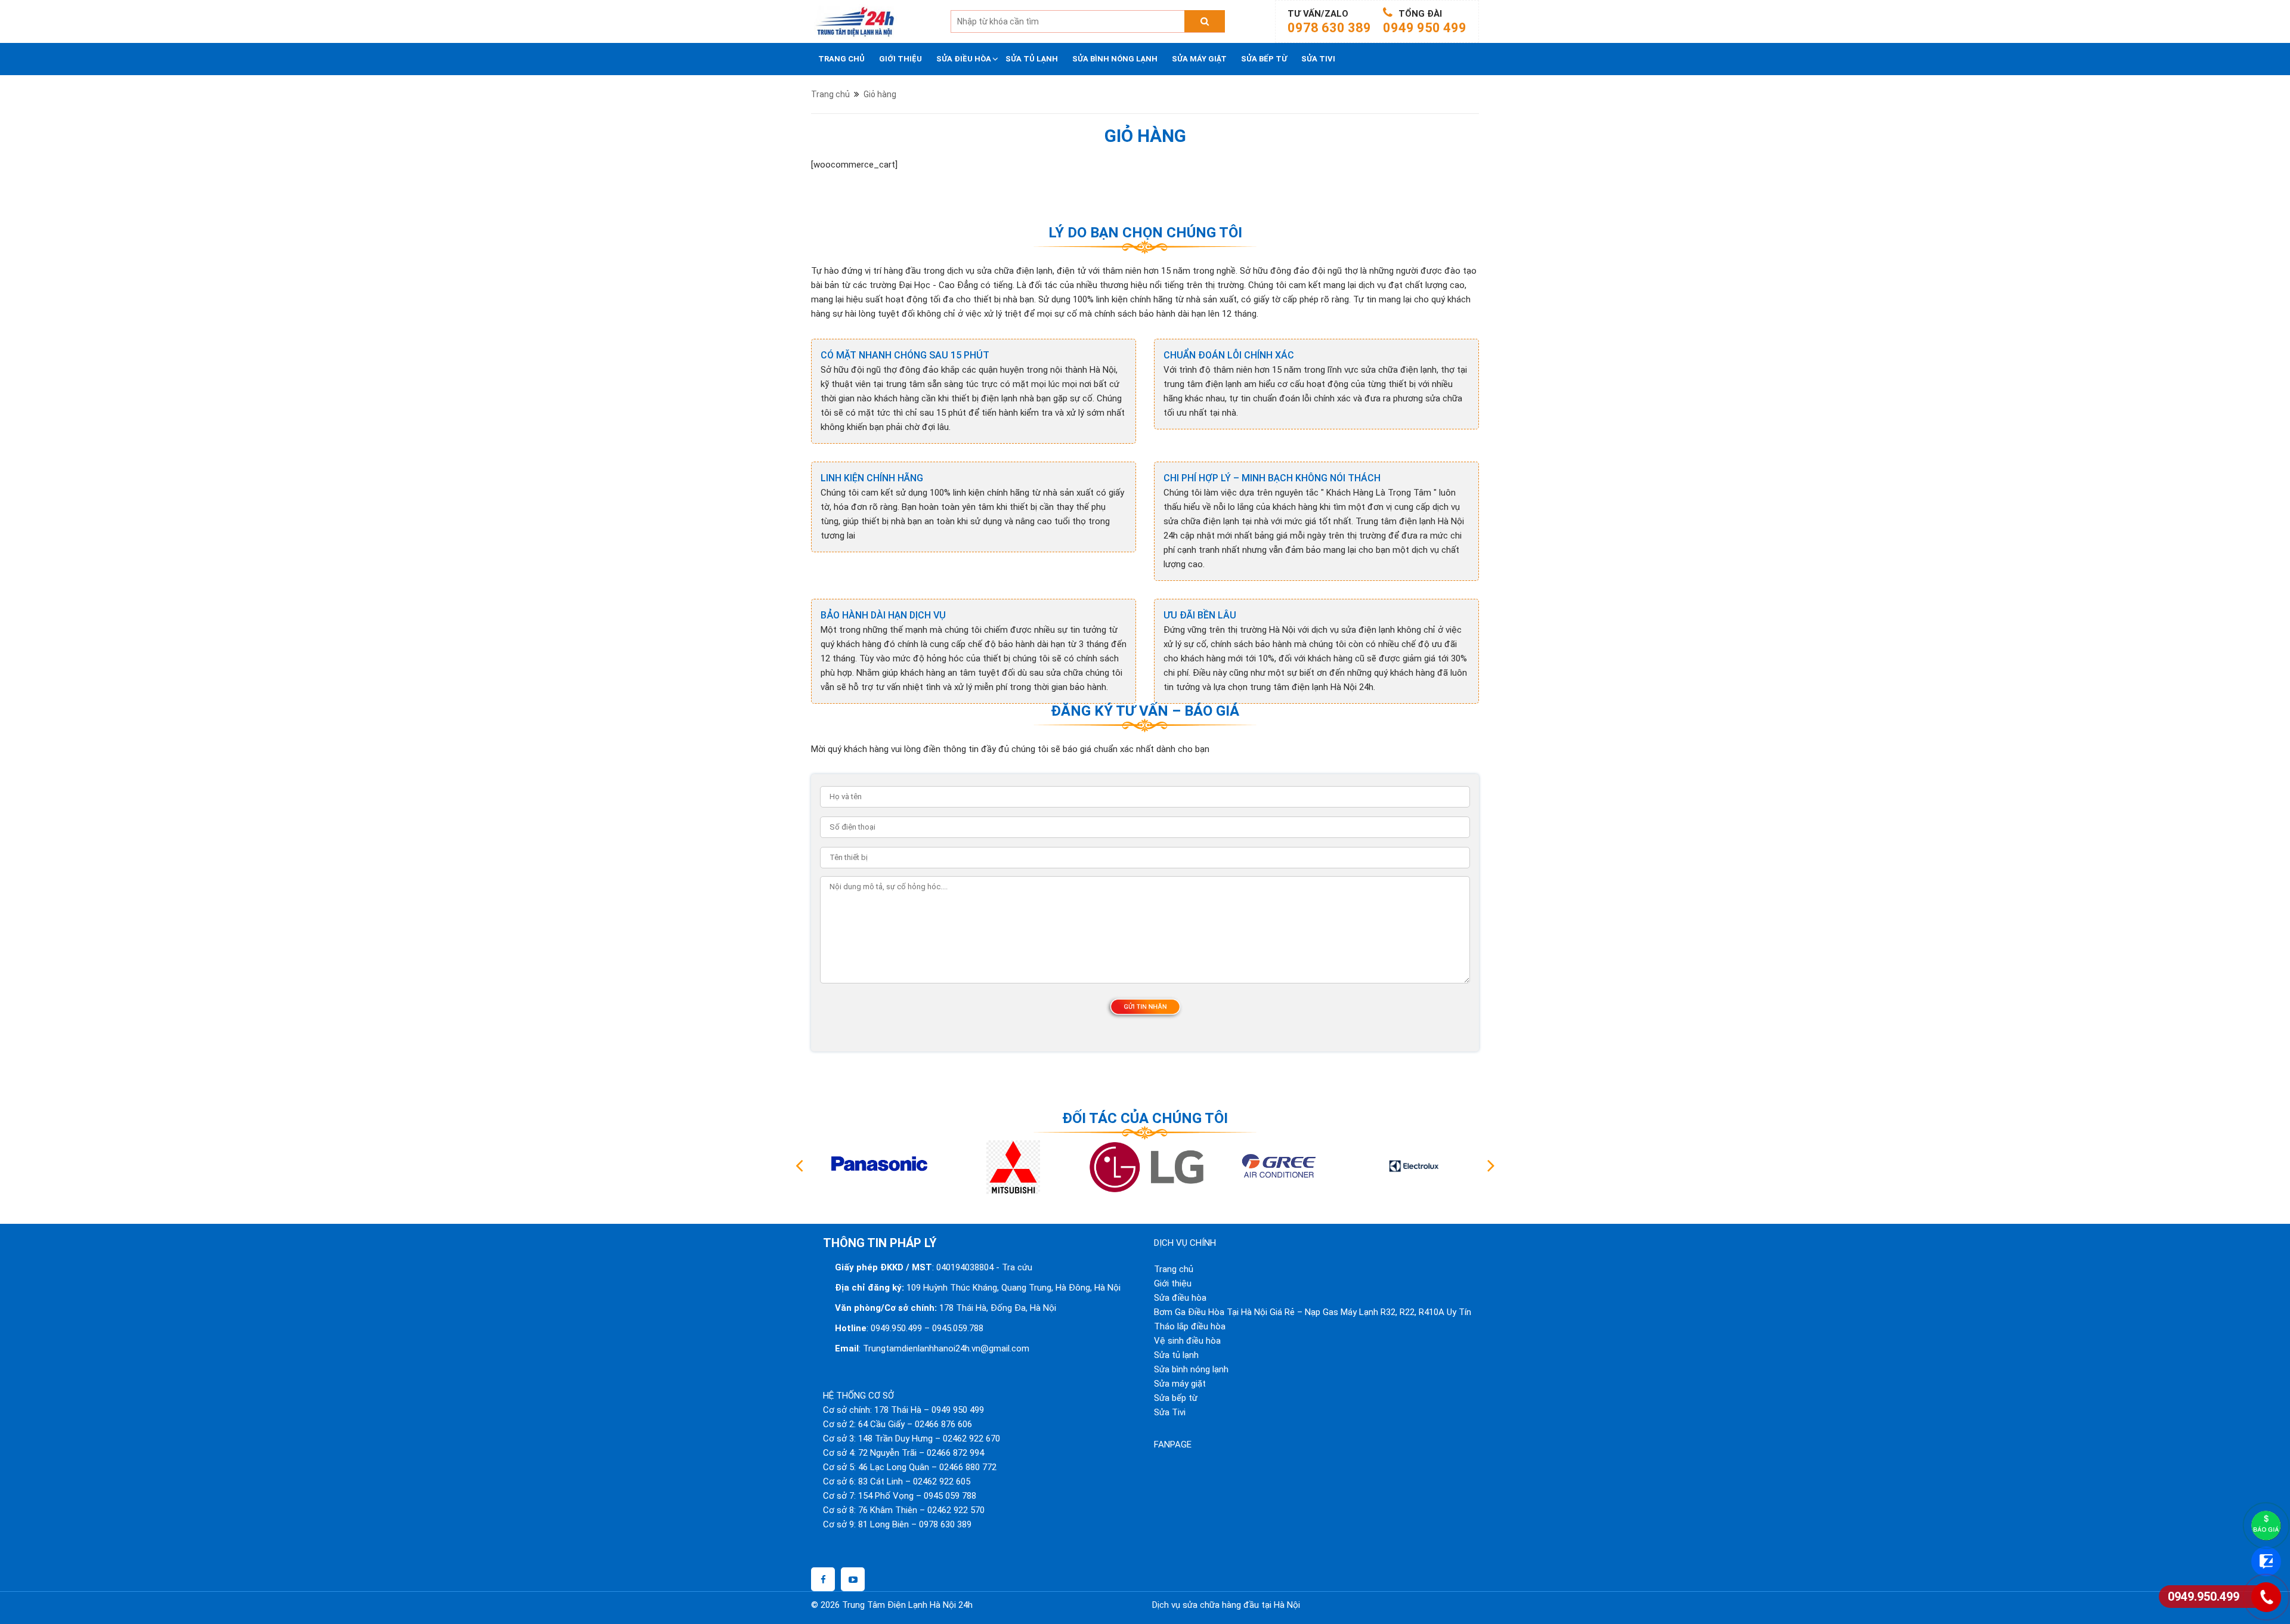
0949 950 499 (1425, 28)
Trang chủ (841, 59)
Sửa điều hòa (964, 59)
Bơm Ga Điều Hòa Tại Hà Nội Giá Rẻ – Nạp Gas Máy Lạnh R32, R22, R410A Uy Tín (1313, 1312)
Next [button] (1491, 1167)
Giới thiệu (900, 59)
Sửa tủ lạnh (1032, 59)
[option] (878, 1167)
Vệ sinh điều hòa (1187, 1341)
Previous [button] (799, 1167)
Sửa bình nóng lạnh (1115, 59)
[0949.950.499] (2266, 1597)
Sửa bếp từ (1264, 59)
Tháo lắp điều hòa (1190, 1326)
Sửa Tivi (1318, 59)
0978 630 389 (1329, 28)
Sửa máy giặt (1199, 59)
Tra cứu (1017, 1267)
